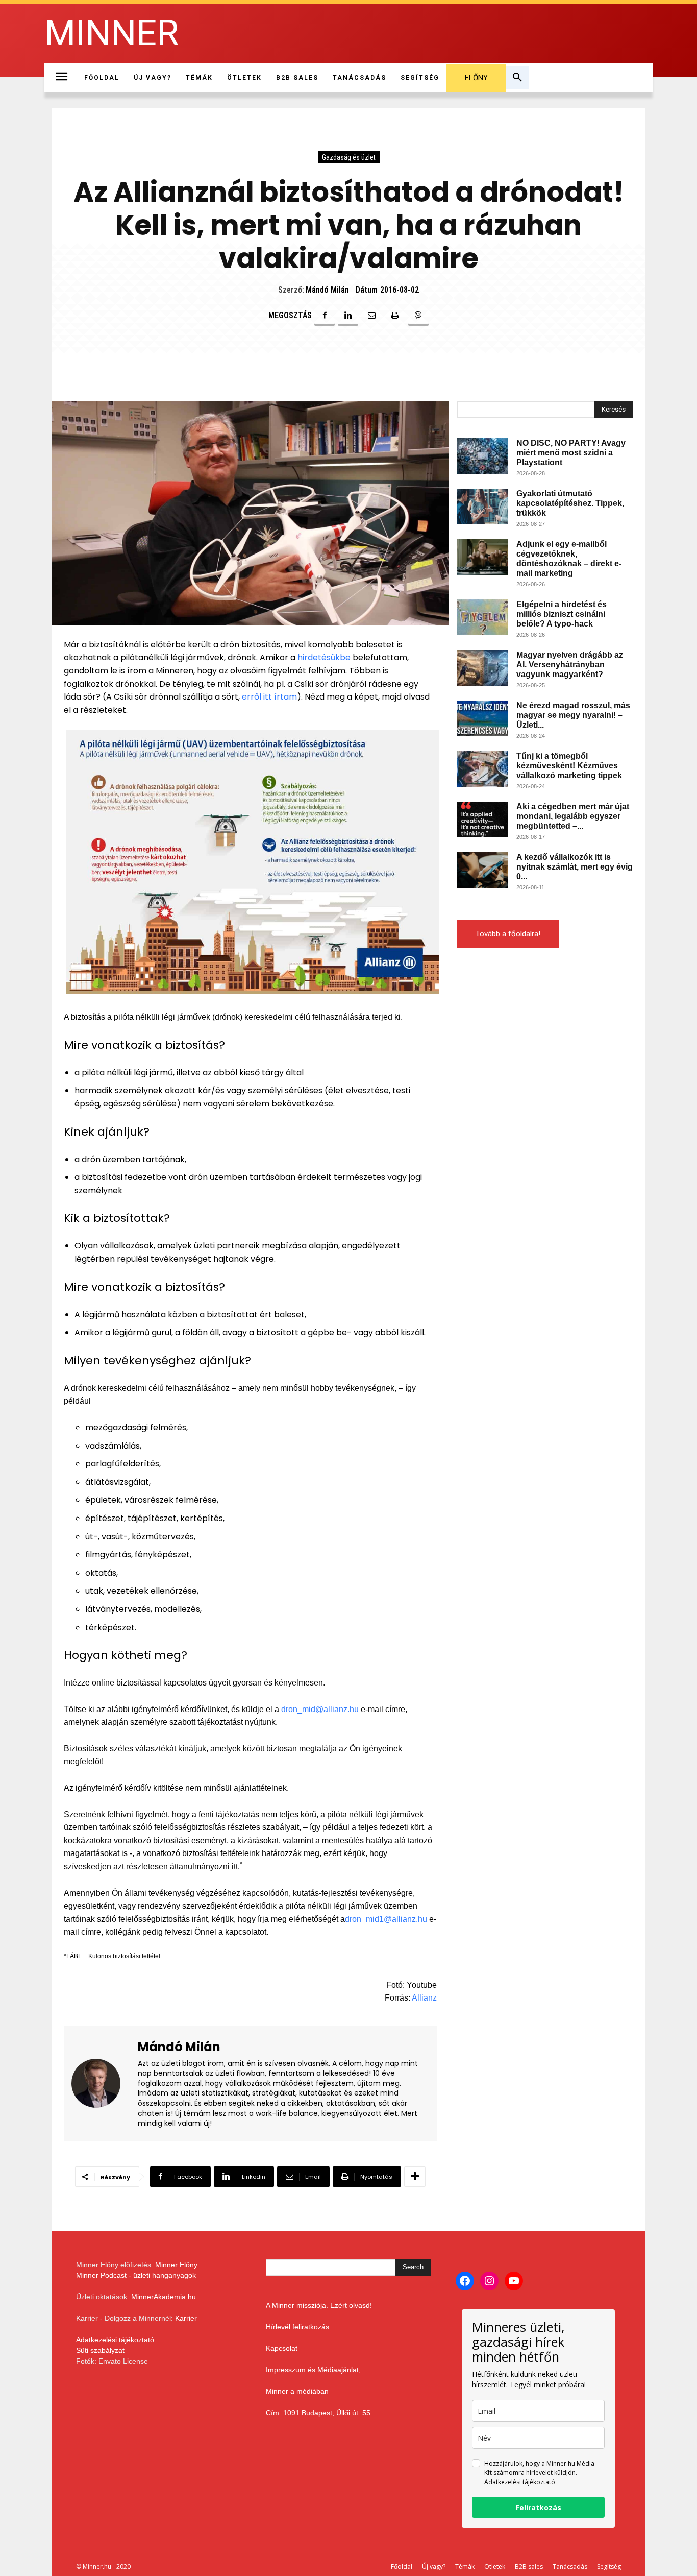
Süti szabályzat (100, 2350)
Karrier (186, 2318)
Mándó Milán (327, 290)
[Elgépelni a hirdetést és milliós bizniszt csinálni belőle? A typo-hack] (483, 617)
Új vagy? (434, 2567)
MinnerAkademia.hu (164, 2297)
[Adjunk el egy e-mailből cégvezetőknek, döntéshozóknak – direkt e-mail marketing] (483, 557)
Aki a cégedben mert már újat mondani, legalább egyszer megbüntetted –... (573, 816)
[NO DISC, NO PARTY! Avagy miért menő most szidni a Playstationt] (483, 456)
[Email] (371, 316)
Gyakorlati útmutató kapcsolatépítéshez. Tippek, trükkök (570, 503)
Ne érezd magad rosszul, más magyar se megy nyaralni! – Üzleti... (573, 715)
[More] (415, 2177)
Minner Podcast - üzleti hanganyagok (136, 2275)
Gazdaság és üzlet (349, 157)
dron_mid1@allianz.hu (386, 1919)
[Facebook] (325, 316)
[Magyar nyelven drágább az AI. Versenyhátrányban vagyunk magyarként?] (483, 668)
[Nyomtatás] (395, 316)
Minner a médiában (297, 2391)
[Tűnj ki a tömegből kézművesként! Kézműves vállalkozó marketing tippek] (483, 769)
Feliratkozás (539, 2507)
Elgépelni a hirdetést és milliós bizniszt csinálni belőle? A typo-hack (562, 614)
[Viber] (418, 316)
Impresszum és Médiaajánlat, (313, 2370)
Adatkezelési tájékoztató (115, 2340)
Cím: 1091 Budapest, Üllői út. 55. (319, 2413)
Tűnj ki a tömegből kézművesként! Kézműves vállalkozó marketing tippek (569, 766)
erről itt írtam (269, 697)
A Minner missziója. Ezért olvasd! (319, 2305)
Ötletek (495, 2567)
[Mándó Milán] (102, 2084)
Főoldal (402, 2567)
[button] (517, 78)
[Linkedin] (348, 316)
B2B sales (529, 2567)
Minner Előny (176, 2265)
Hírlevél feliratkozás (297, 2327)
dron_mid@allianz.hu (320, 1709)
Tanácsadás (570, 2567)
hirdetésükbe (323, 657)
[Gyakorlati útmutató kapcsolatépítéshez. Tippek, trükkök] (483, 507)
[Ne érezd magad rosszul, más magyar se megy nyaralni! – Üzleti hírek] (483, 718)
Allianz (424, 1998)
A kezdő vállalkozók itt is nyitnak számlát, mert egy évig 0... (575, 867)
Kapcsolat (282, 2348)
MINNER (111, 33)
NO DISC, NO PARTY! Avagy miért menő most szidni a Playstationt (571, 453)
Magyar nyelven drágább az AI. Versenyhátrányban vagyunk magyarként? (570, 665)
